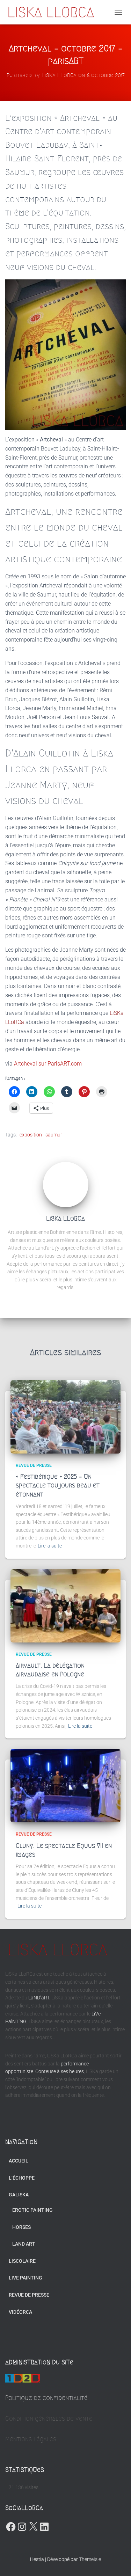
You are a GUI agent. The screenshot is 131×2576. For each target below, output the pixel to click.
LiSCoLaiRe (22, 2261)
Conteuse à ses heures (60, 2071)
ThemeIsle (90, 2559)
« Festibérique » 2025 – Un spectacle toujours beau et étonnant (58, 1485)
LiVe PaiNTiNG (26, 2278)
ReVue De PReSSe (34, 1465)
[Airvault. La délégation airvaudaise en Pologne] (65, 1606)
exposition (31, 1135)
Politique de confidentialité (46, 2398)
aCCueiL (19, 2161)
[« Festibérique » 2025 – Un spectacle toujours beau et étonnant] (65, 1417)
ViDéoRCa (20, 2312)
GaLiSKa (19, 2195)
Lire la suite (50, 1546)
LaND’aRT (39, 1998)
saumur (54, 1135)
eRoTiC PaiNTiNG (32, 2210)
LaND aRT (24, 2244)
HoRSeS (21, 2227)
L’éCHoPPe (22, 2178)
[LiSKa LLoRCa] (53, 12)
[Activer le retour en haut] (117, 2562)
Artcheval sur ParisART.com (48, 1064)
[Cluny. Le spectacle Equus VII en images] (65, 1786)
